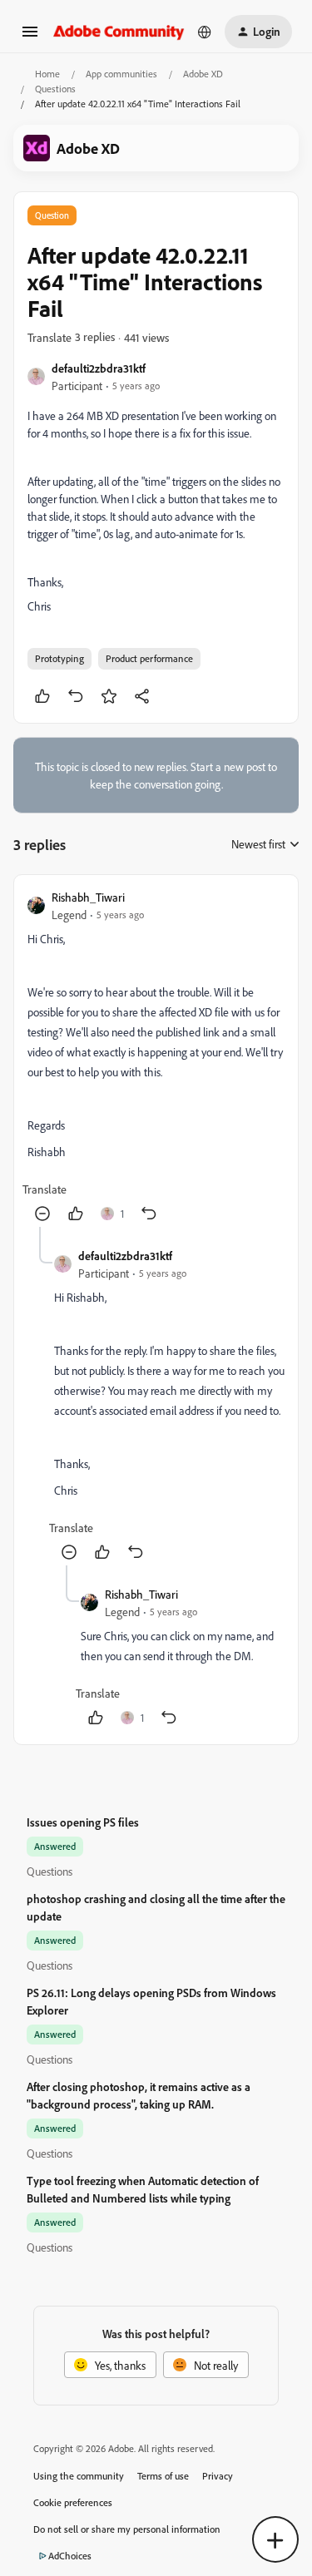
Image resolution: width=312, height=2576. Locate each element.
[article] (156, 1058)
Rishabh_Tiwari (88, 897)
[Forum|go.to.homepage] (119, 31)
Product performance (149, 658)
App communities (121, 74)
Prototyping (59, 658)
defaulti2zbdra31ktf (99, 368)
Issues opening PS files (83, 1822)
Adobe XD (203, 74)
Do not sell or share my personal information (127, 2529)
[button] (30, 37)
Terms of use (163, 2476)
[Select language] (205, 32)
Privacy (218, 2476)
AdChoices (70, 2556)
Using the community (79, 2476)
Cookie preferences (73, 2502)
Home (47, 74)
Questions (55, 89)
